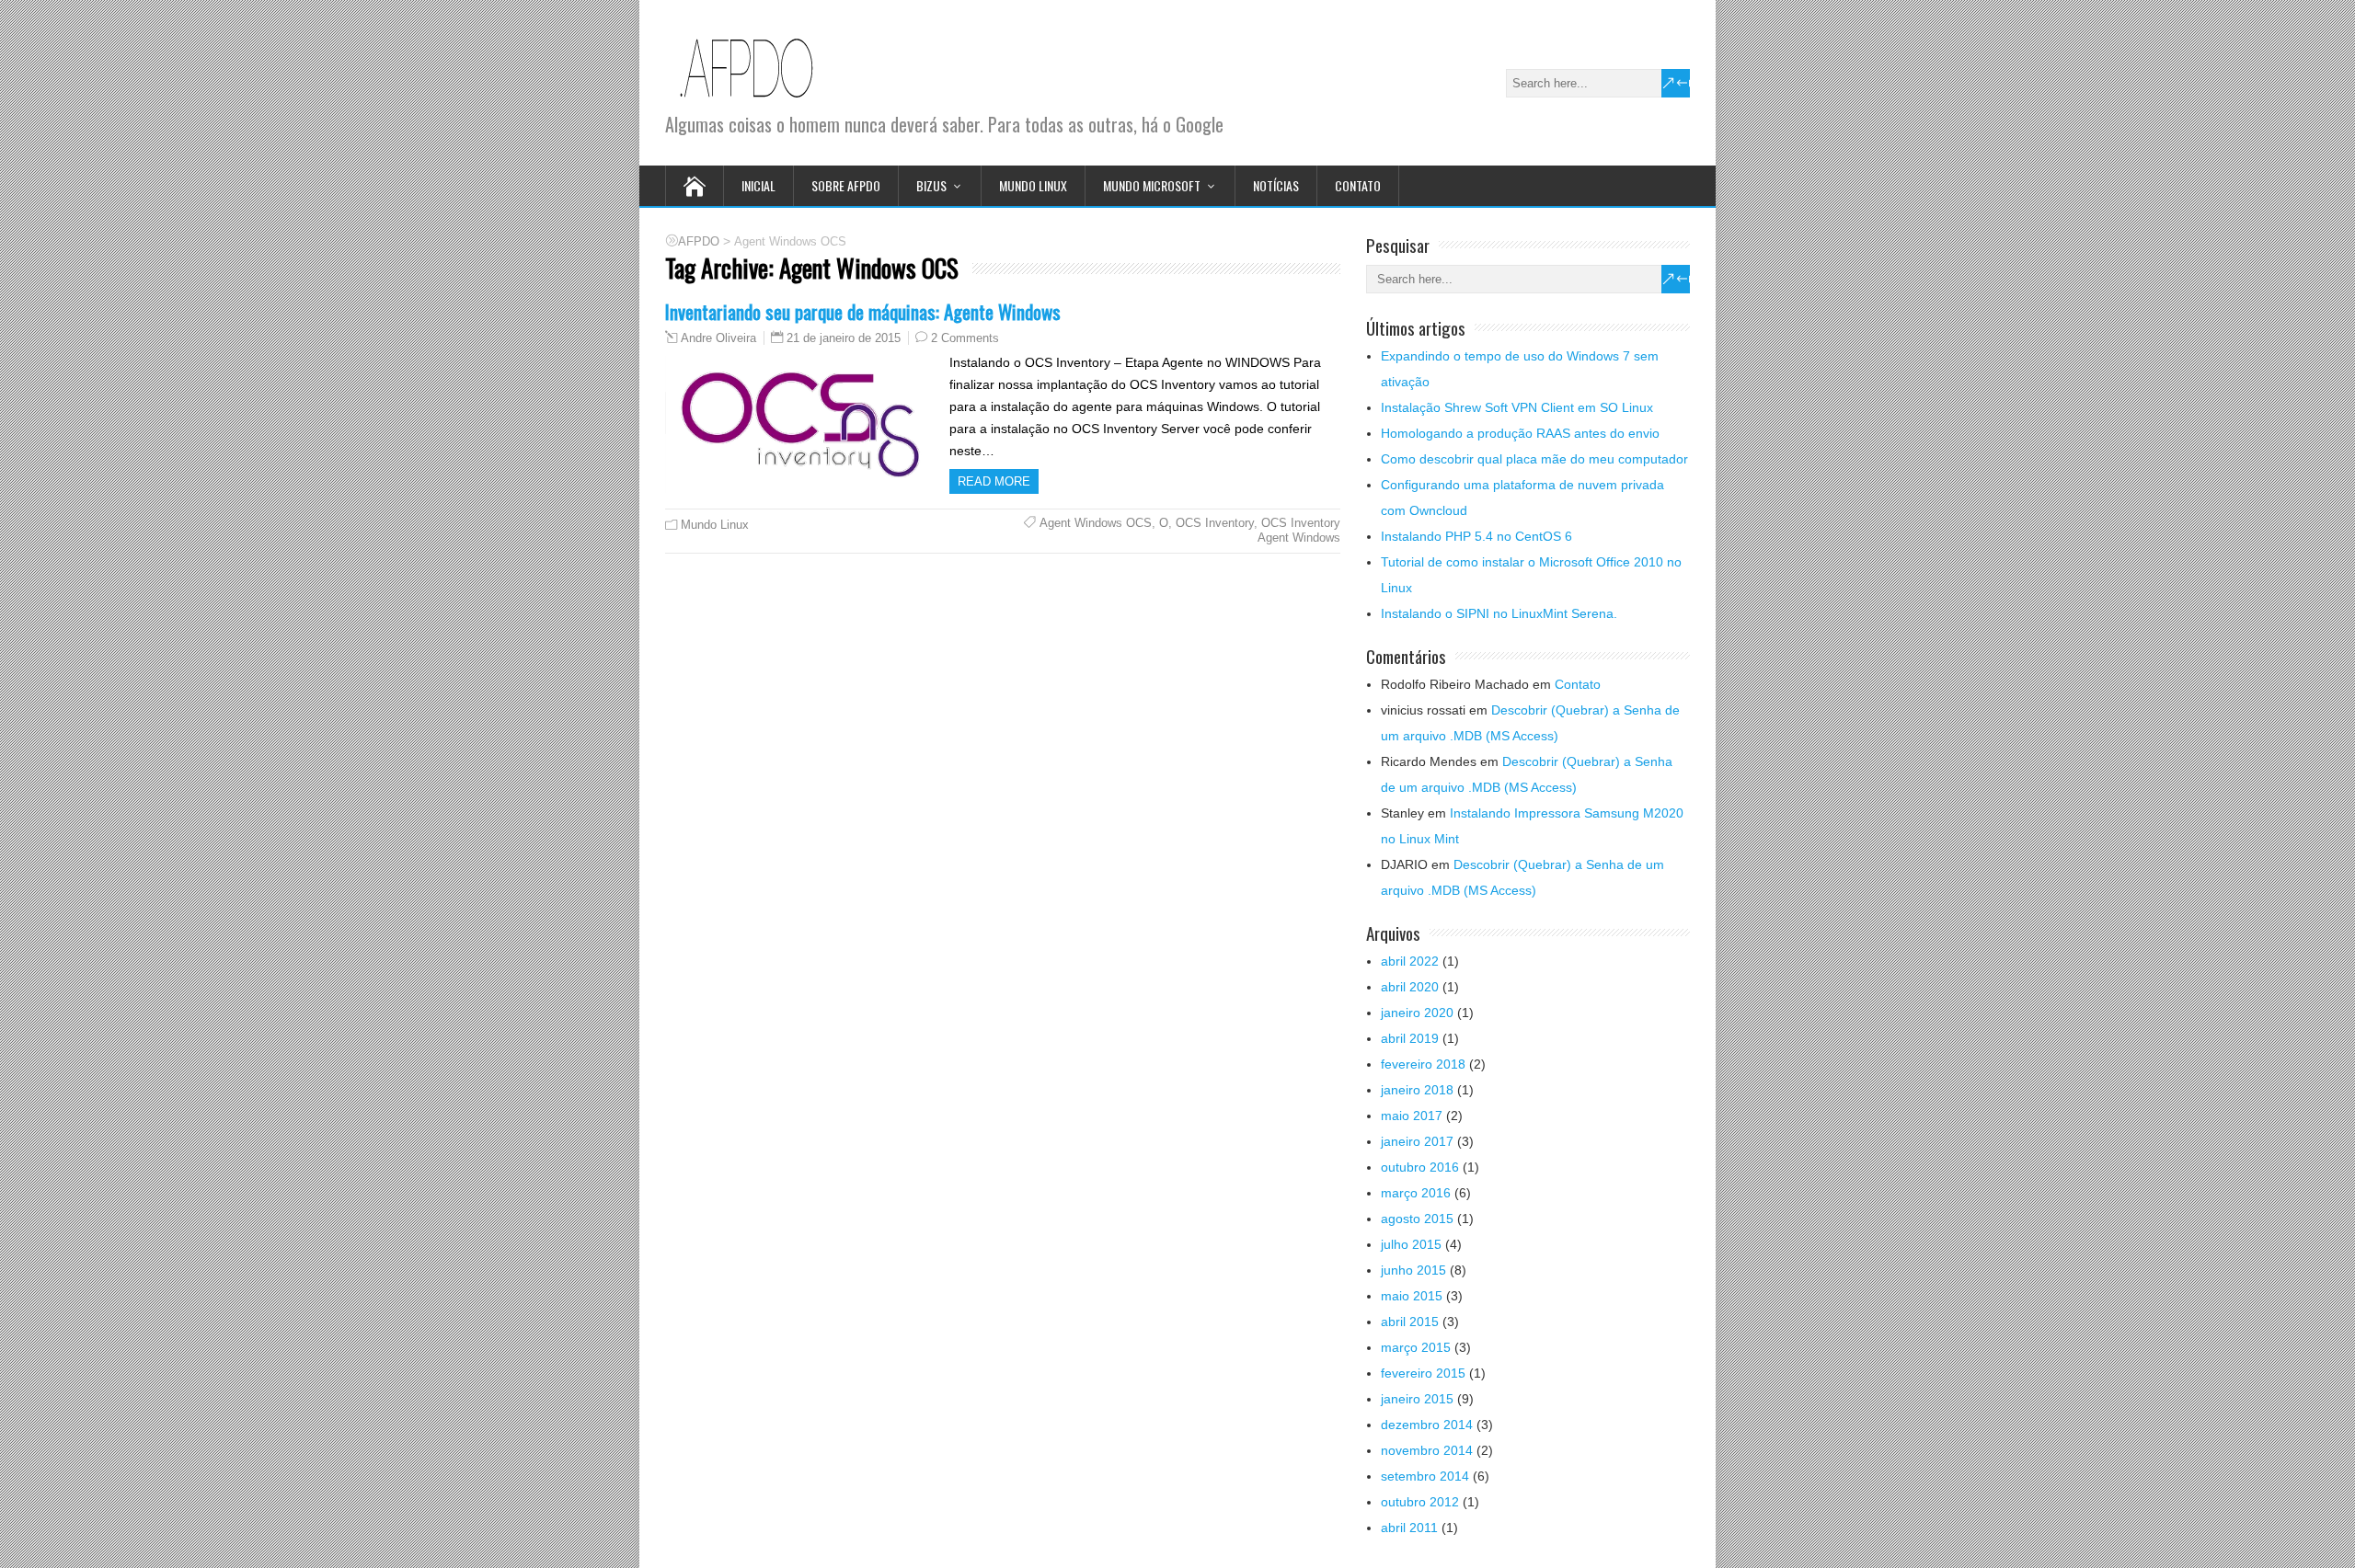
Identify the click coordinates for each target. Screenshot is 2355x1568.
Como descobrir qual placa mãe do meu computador (1534, 459)
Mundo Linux (1033, 185)
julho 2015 (1411, 1244)
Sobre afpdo (846, 185)
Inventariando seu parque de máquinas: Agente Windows (863, 311)
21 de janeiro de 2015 (844, 338)
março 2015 (1416, 1347)
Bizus (931, 185)
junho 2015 (1413, 1270)
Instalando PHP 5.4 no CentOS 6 (1476, 536)
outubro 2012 (1420, 1502)
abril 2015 (1410, 1322)
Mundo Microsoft (1152, 185)
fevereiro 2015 (1423, 1373)
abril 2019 (1410, 1038)
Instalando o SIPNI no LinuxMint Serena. (1499, 613)
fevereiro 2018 (1423, 1064)
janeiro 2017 (1417, 1141)
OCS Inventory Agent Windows (1299, 530)
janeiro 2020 (1417, 1013)
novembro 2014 (1427, 1450)
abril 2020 (1410, 987)
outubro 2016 (1420, 1167)
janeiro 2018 (1417, 1090)
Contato (1358, 185)
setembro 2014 (1425, 1476)
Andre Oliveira (718, 338)
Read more (994, 481)
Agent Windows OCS (1096, 523)
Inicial (758, 185)
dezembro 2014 (1427, 1425)
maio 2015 (1412, 1296)
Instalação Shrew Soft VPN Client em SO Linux (1517, 407)
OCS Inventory (1215, 523)
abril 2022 (1410, 961)
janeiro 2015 (1417, 1399)
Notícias (1276, 185)
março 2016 (1416, 1193)
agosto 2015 (1417, 1219)
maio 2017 (1412, 1116)
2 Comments (965, 338)
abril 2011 (1409, 1528)
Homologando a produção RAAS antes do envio (1520, 433)
